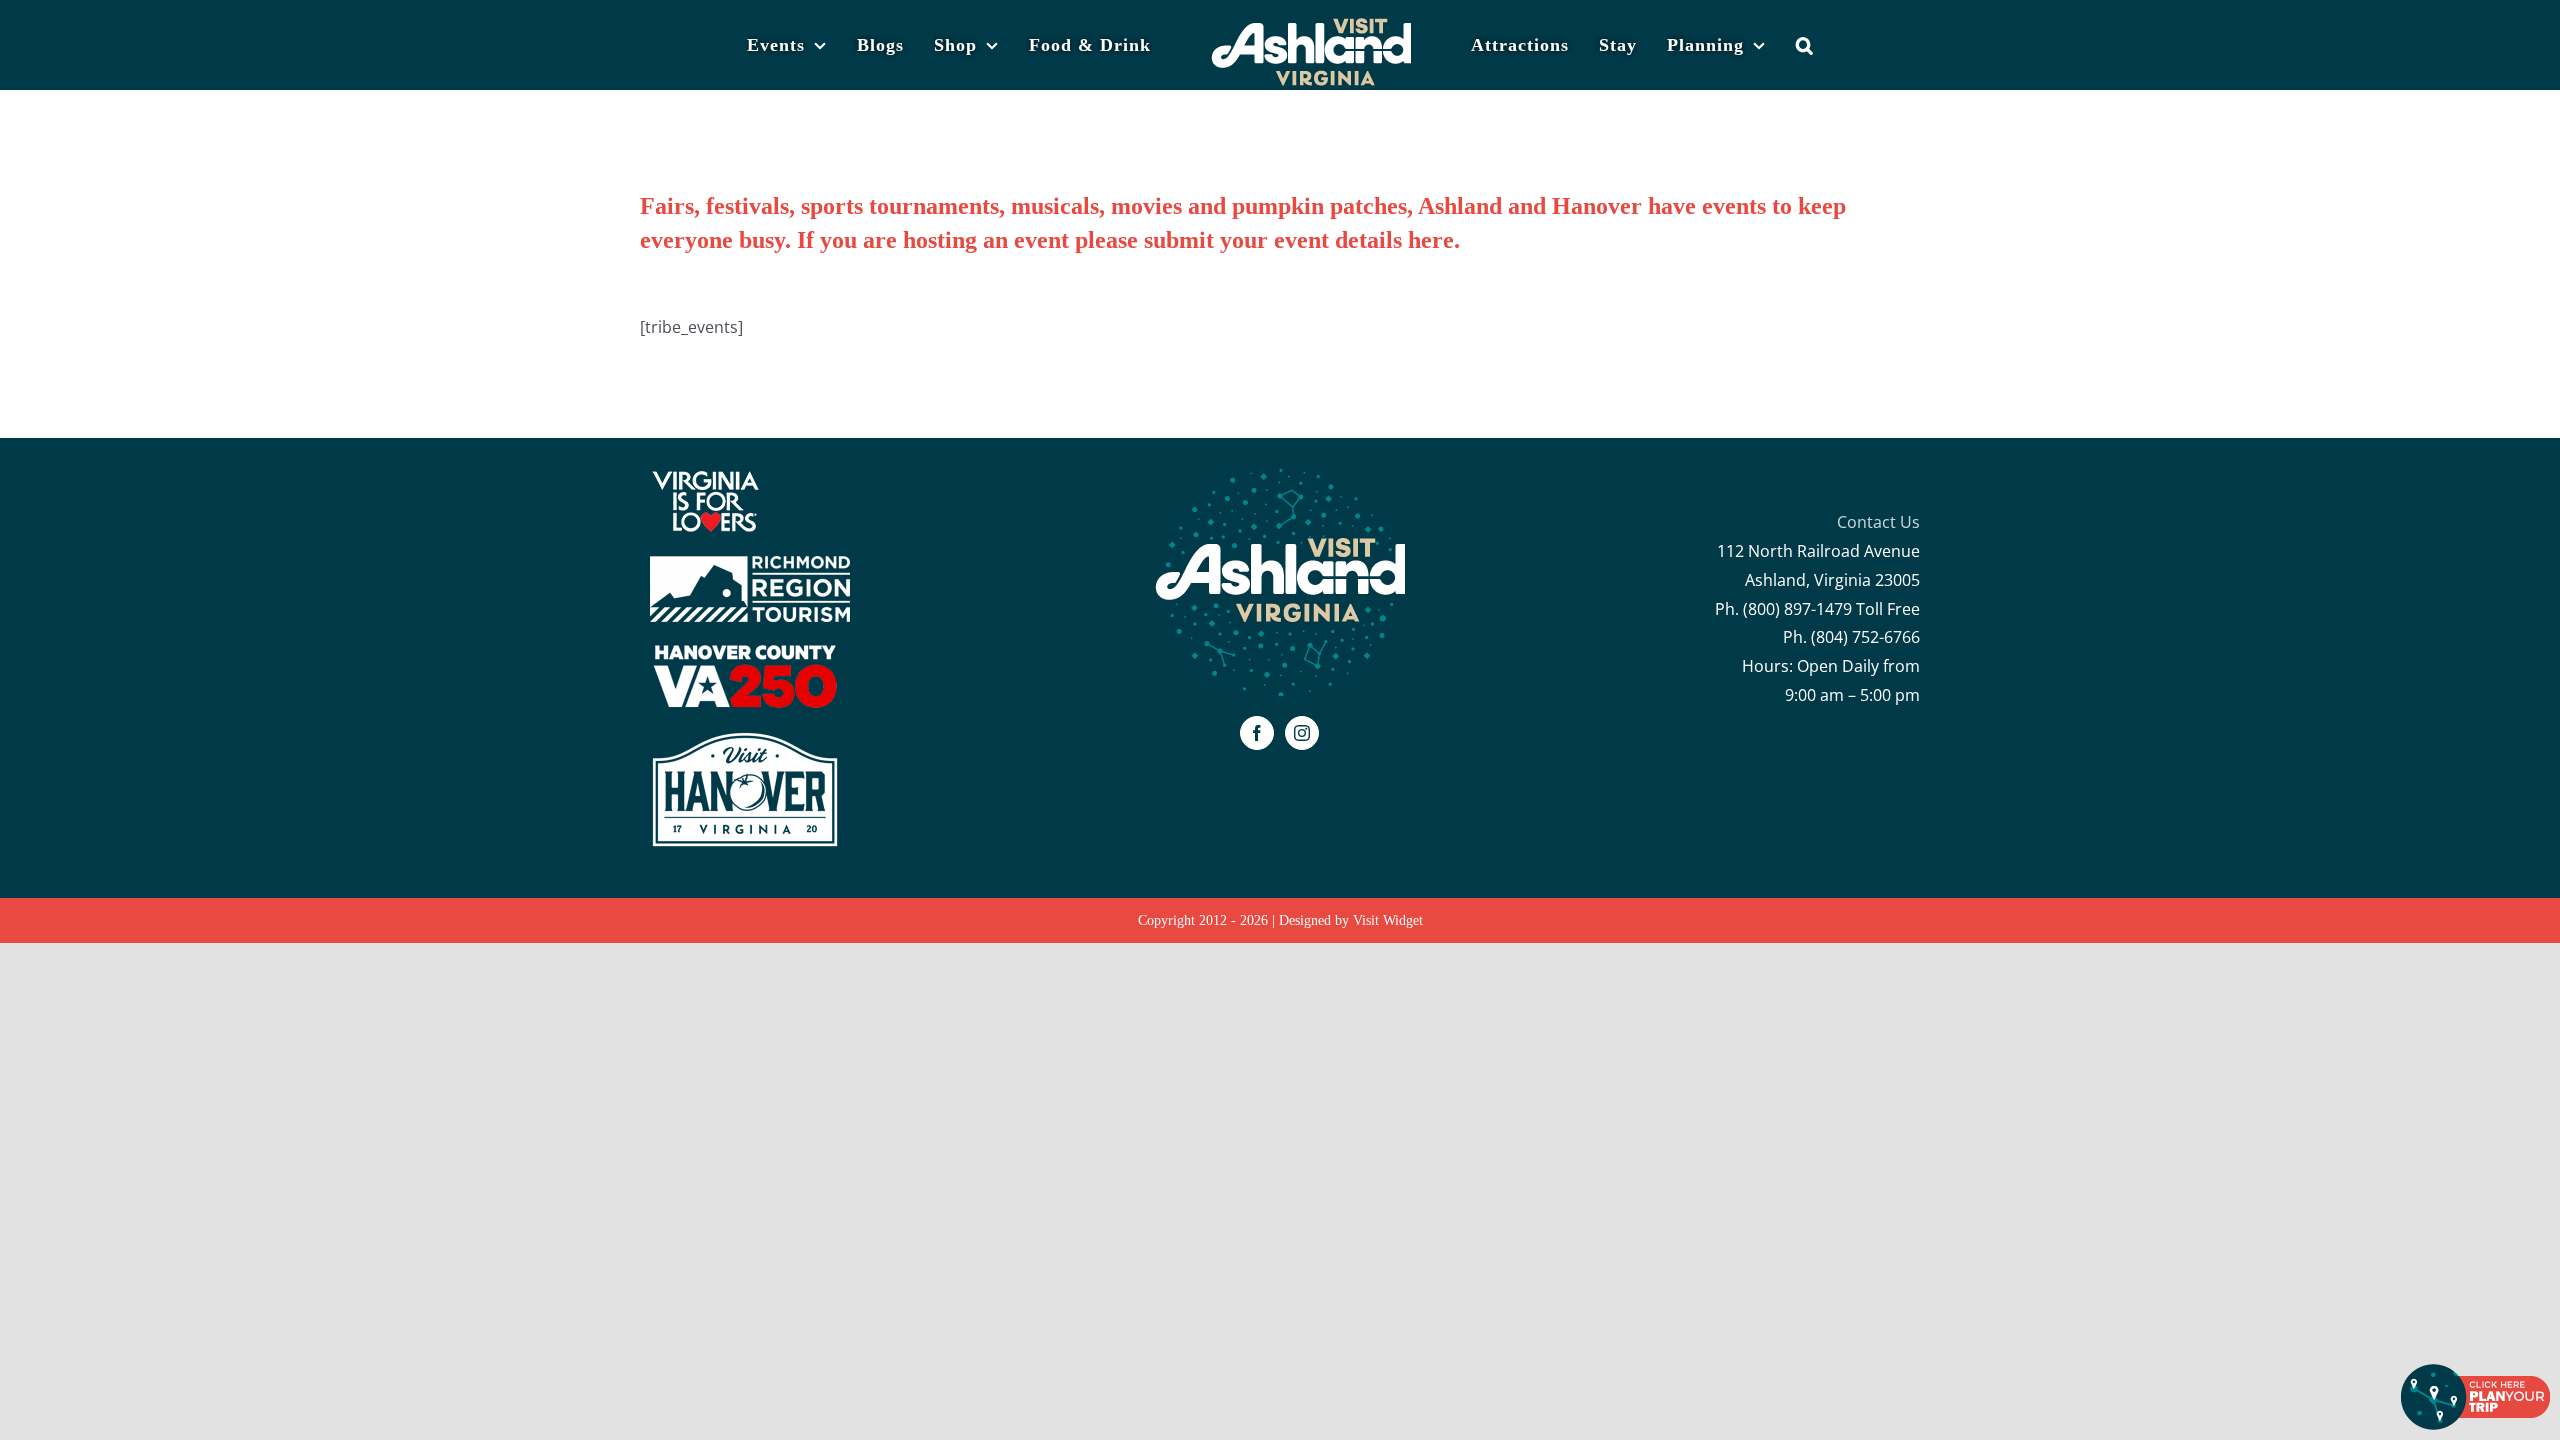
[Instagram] (1302, 733)
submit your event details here (1299, 240)
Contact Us (1878, 522)
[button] (1772, 25)
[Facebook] (1257, 733)
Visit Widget (1388, 920)
